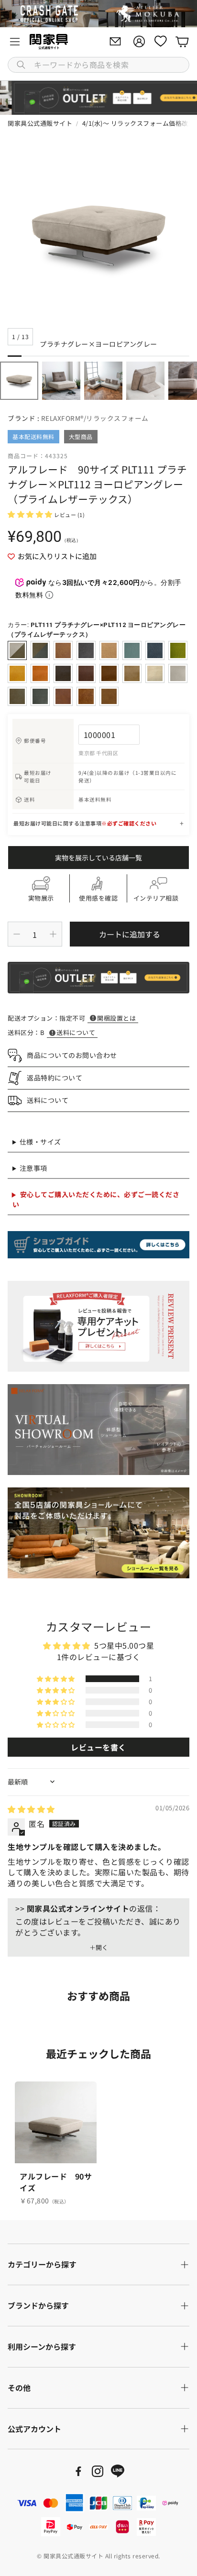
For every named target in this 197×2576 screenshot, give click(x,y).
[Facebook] (78, 2471)
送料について (76, 1032)
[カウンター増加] (53, 934)
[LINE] (118, 2471)
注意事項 (33, 1168)
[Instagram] (98, 2471)
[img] (31, 1809)
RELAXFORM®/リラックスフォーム (95, 418)
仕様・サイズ (40, 1142)
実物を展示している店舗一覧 (98, 858)
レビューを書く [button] (98, 1747)
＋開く (99, 1948)
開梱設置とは (116, 1018)
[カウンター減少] (17, 934)
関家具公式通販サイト (40, 123)
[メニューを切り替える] (15, 42)
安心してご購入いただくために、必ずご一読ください (96, 1199)
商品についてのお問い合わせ (72, 1055)
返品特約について (55, 1078)
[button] (98, 65)
